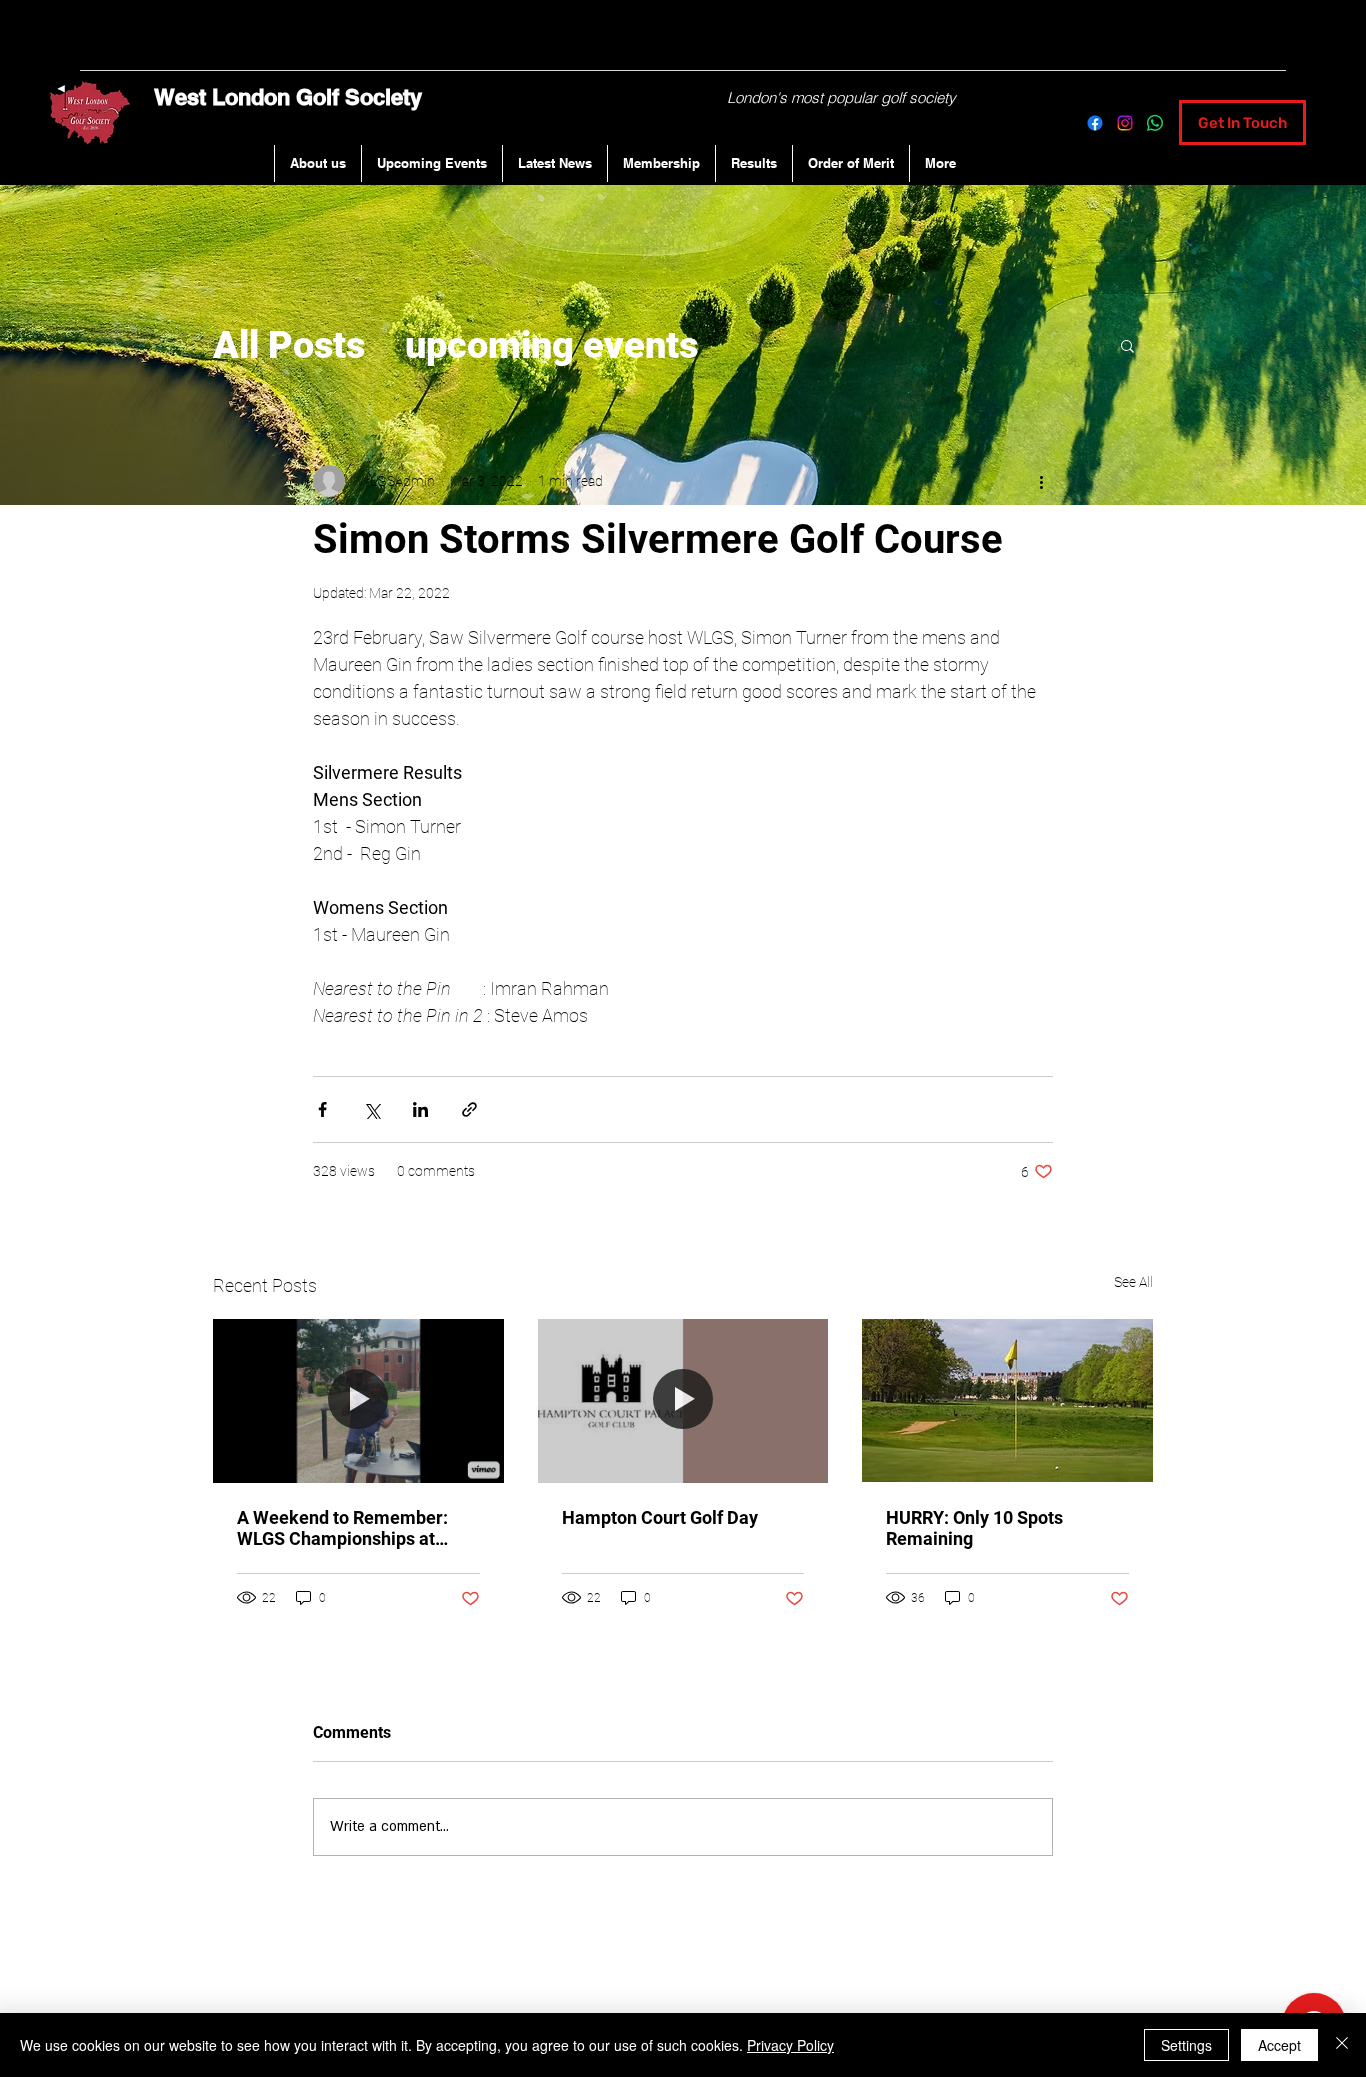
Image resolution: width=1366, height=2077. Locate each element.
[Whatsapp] (1155, 123)
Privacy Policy (790, 2045)
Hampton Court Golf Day (660, 1517)
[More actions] (1041, 481)
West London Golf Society (288, 97)
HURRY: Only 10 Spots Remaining (974, 1528)
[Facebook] (1095, 123)
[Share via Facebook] (322, 1109)
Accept (1279, 2045)
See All (1133, 1282)
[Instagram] (1125, 123)
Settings (1186, 2045)
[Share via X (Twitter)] (371, 1109)
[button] (1127, 345)
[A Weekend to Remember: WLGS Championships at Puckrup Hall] (358, 1400)
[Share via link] (469, 1109)
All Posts (289, 345)
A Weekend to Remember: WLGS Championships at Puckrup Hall (342, 1528)
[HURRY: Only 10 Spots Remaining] (1007, 1400)
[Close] (1342, 2045)
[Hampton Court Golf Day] (683, 1401)
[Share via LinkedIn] (420, 1109)
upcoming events (551, 345)
